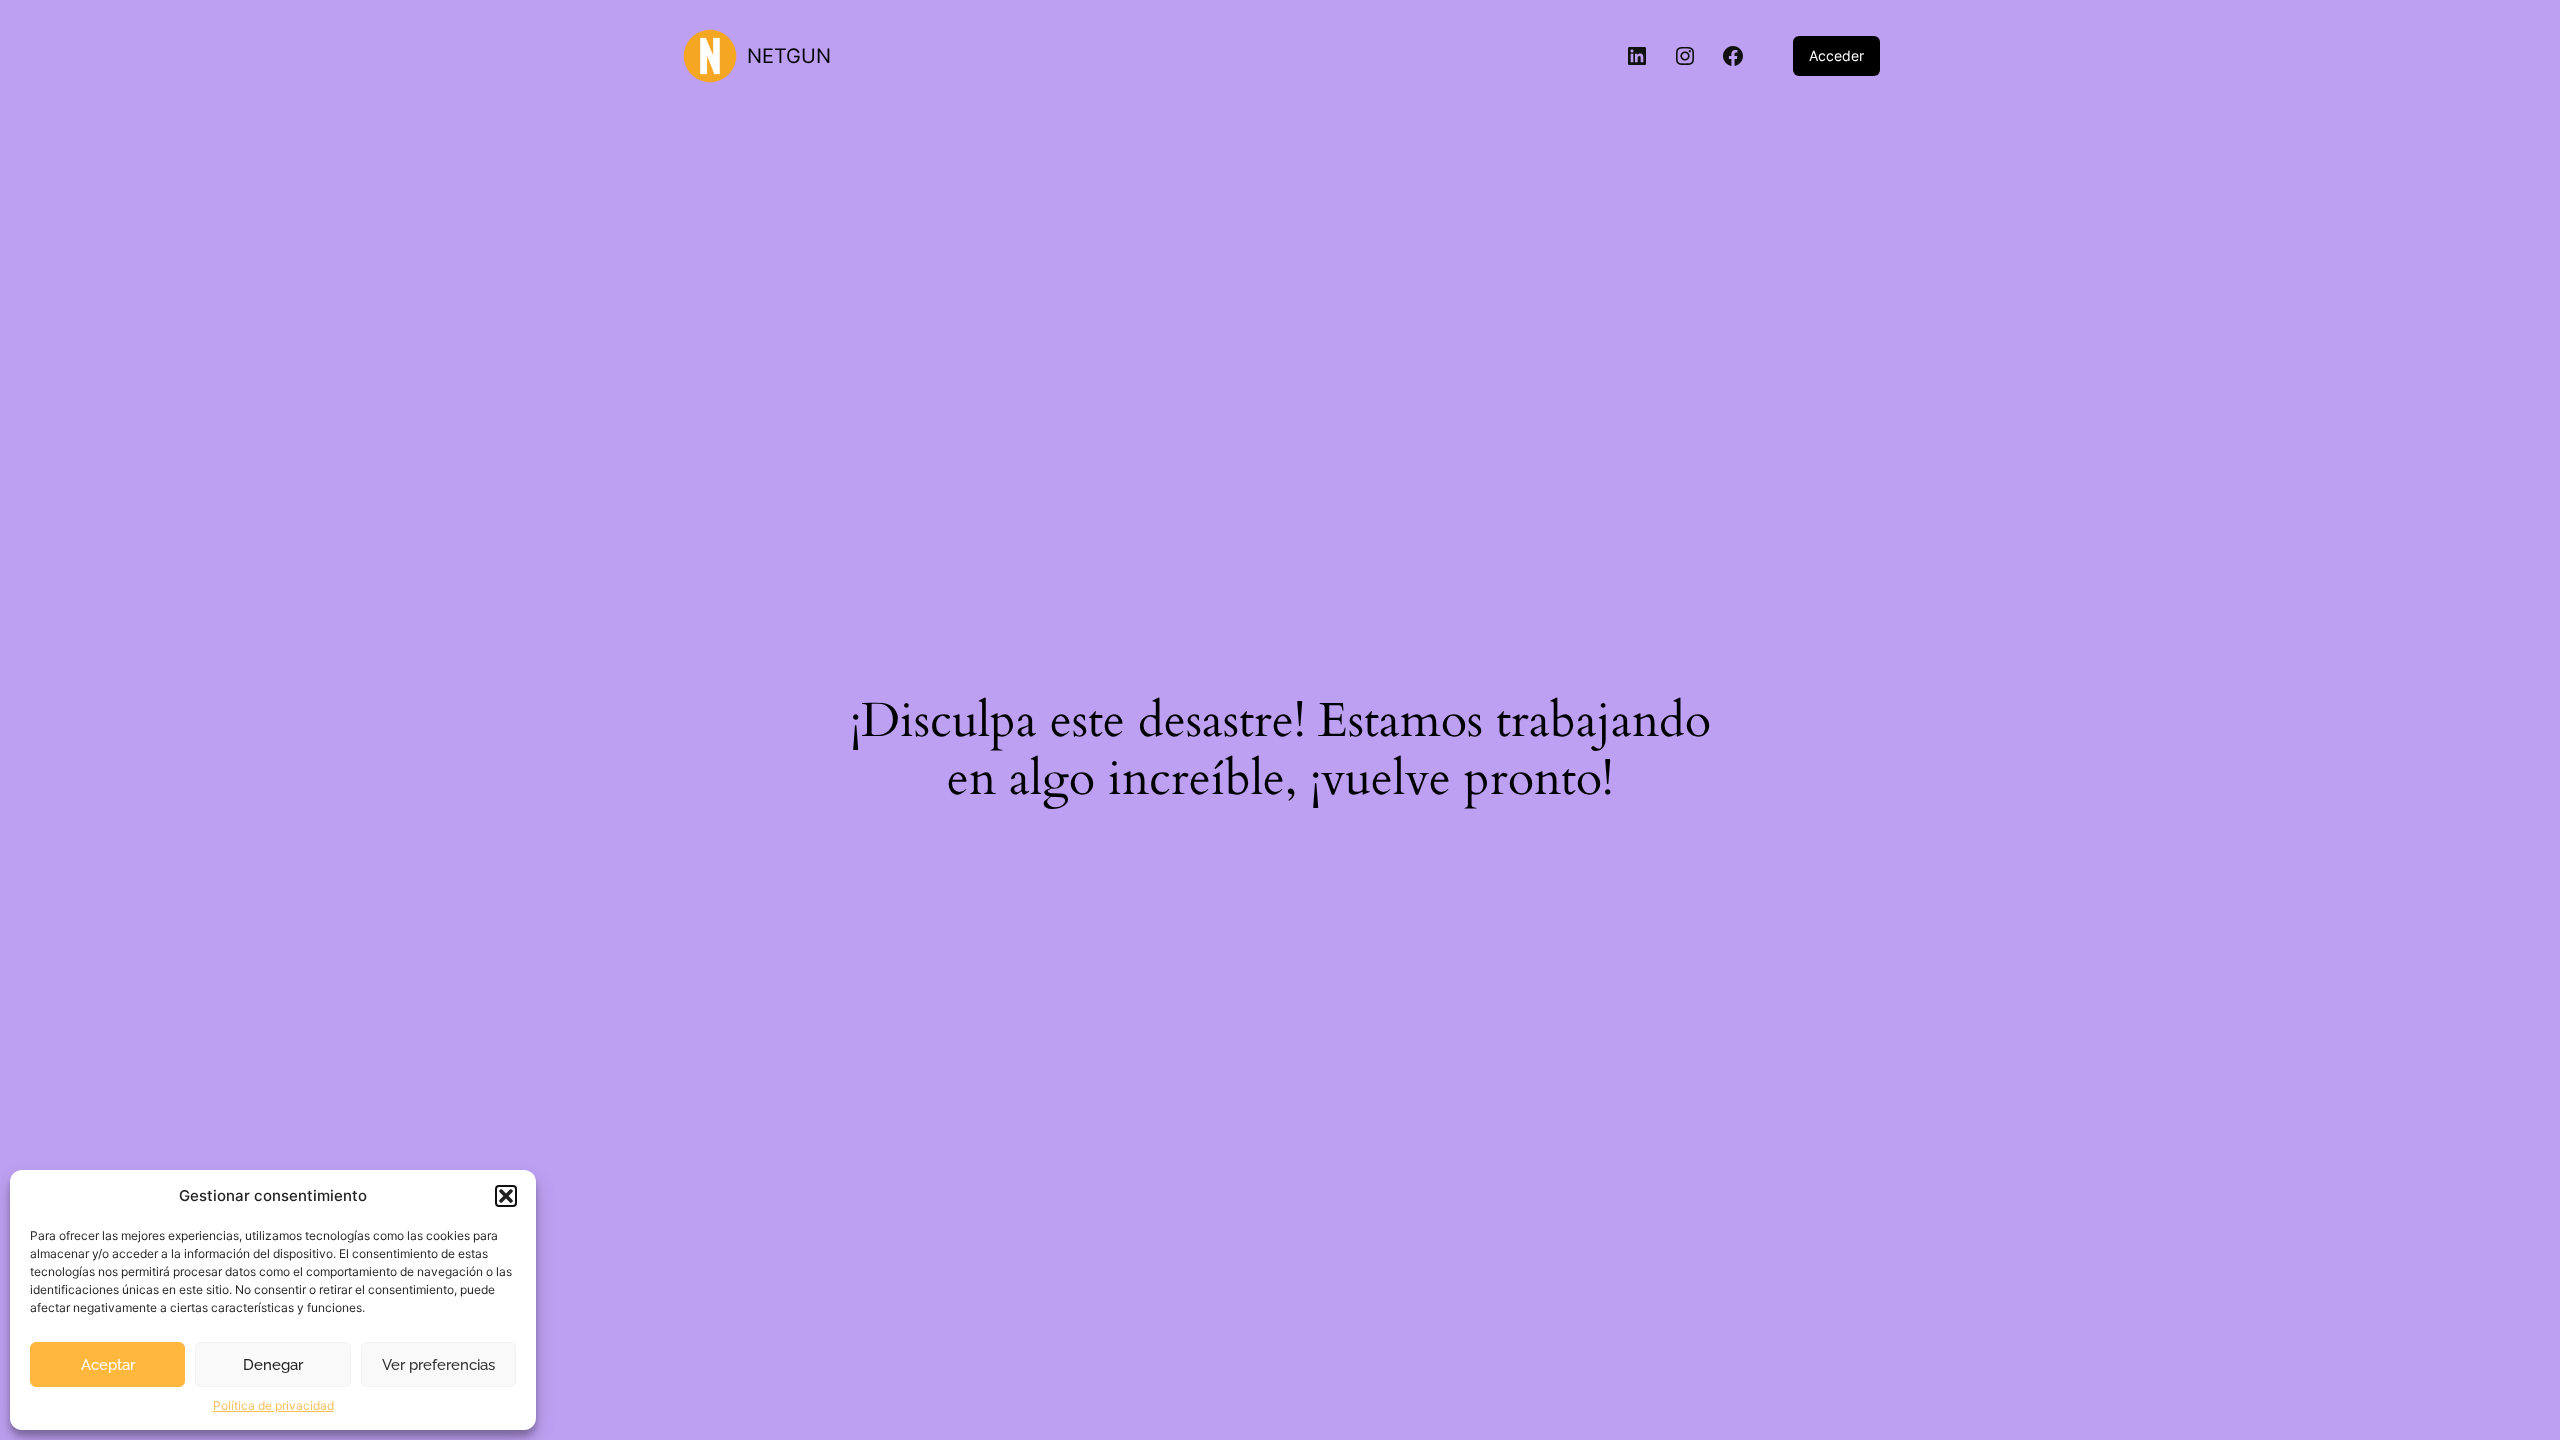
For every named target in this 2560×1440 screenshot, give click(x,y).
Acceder (1836, 55)
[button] (506, 1196)
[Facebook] (1733, 56)
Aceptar (108, 1365)
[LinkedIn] (1637, 56)
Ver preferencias (438, 1365)
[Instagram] (1685, 56)
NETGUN (789, 56)
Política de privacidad (273, 1405)
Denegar (273, 1365)
